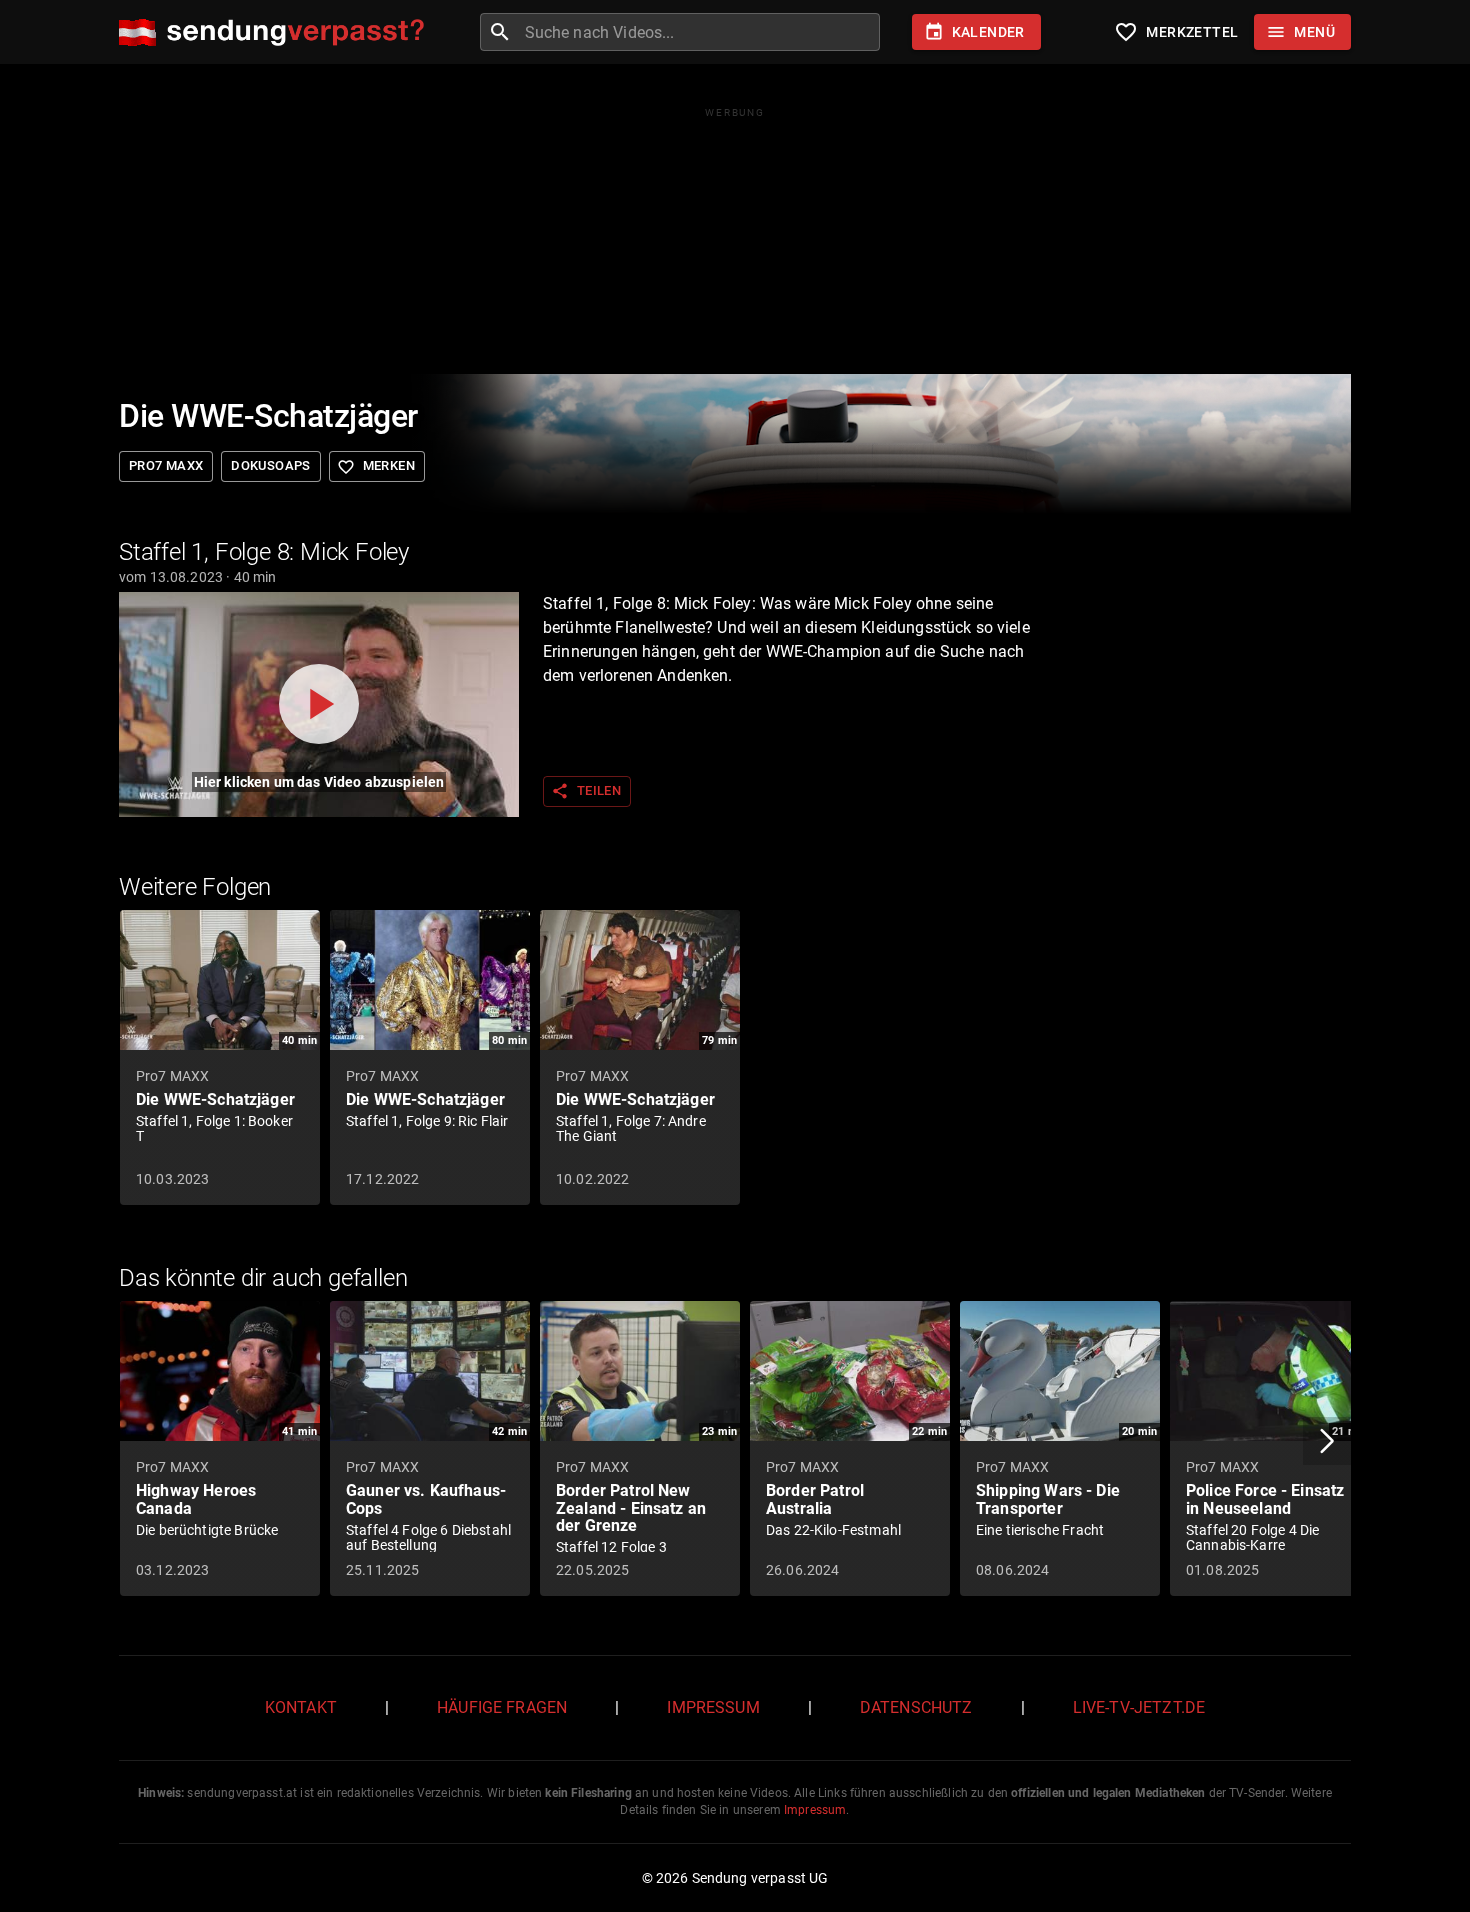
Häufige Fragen (502, 1707)
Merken (376, 467)
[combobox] (700, 32)
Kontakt (301, 1707)
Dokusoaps (270, 465)
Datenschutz (916, 1707)
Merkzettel (1176, 32)
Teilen (586, 791)
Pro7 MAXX (166, 465)
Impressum (713, 1707)
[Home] (276, 32)
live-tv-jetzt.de (1139, 1707)
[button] (1327, 1441)
